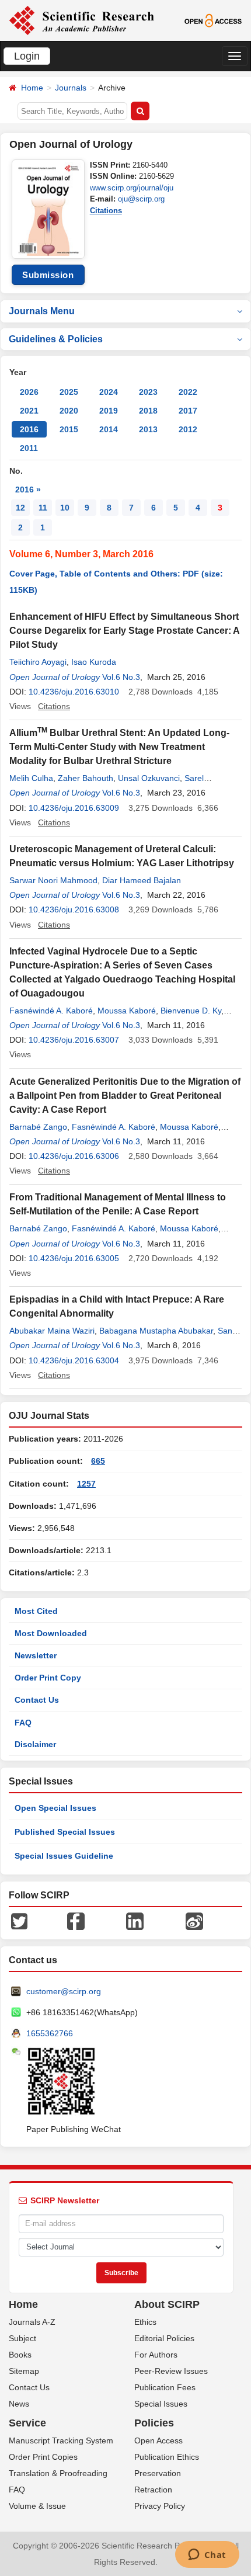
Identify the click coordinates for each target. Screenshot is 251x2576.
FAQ (23, 1723)
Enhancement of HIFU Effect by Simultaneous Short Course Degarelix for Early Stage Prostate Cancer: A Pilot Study (124, 631)
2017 (188, 411)
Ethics (145, 2322)
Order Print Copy (48, 1678)
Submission (48, 275)
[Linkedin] (135, 1921)
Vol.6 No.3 (121, 677)
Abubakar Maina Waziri (52, 1331)
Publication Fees (165, 2387)
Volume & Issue (37, 2506)
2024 (109, 392)
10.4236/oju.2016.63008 (74, 909)
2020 (69, 411)
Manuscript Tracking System (61, 2440)
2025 (69, 392)
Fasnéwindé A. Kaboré (51, 1011)
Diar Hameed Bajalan (142, 880)
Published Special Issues (65, 1832)
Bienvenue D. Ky (191, 1011)
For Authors (156, 2355)
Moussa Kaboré (127, 1011)
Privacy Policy (160, 2506)
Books (20, 2355)
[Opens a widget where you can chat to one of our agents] (207, 2556)
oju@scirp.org (141, 199)
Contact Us (37, 1700)
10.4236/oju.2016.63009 (74, 808)
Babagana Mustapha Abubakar (156, 1331)
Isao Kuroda (94, 662)
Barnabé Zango (38, 1127)
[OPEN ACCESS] (213, 20)
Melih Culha (31, 778)
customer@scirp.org (64, 1991)
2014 (109, 429)
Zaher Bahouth (86, 778)
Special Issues (161, 2404)
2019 (109, 411)
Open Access (158, 2440)
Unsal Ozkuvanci (149, 778)
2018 (148, 411)
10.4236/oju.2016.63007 (74, 1040)
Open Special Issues (55, 1808)
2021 (29, 411)
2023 (148, 392)
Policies (154, 2423)
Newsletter (36, 1655)
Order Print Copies (43, 2457)
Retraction (153, 2490)
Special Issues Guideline (64, 1856)
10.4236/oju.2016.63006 (74, 1156)
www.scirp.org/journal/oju (132, 188)
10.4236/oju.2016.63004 (74, 1360)
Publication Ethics (167, 2457)
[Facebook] (76, 1921)
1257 (86, 1484)
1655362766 (50, 2033)
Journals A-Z (32, 2322)
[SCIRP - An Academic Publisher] (81, 20)
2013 (148, 429)
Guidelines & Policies (56, 339)
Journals (71, 88)
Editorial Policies (164, 2338)
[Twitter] (19, 1921)
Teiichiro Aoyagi (38, 662)
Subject (22, 2338)
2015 (69, 429)
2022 (188, 392)
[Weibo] (194, 1921)
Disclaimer (35, 1744)
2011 (29, 448)
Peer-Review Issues (171, 2371)
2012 (188, 429)
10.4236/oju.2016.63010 (74, 692)
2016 (29, 429)
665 (98, 1461)
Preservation (158, 2473)
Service (27, 2423)
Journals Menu (42, 311)
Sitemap (24, 2371)
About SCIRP (167, 2304)
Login (27, 56)
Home (32, 88)
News (19, 2404)
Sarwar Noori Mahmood (53, 880)
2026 (29, 392)
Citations (106, 211)
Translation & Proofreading (58, 2473)
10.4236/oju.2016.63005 (74, 1258)
